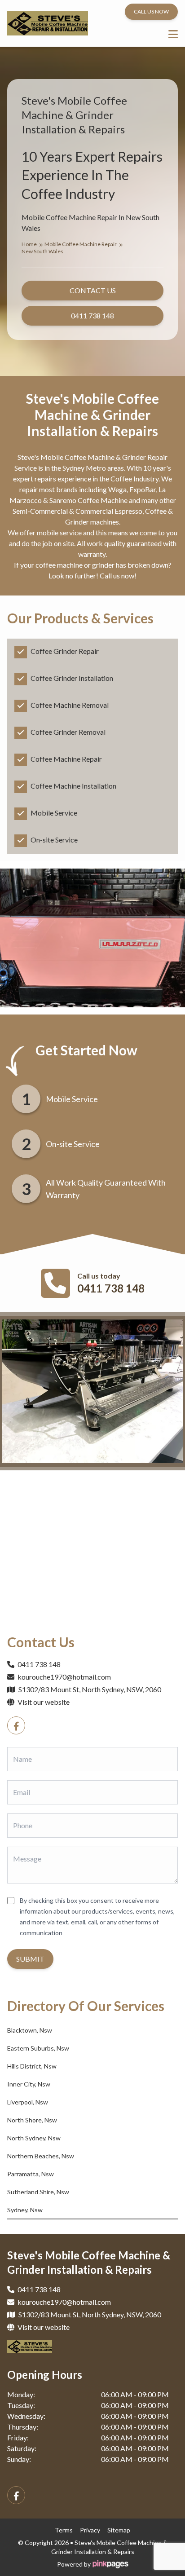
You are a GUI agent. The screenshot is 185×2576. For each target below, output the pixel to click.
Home (30, 244)
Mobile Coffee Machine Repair (81, 244)
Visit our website (43, 1702)
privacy (90, 2530)
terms (64, 2530)
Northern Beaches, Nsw (41, 2156)
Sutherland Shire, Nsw (38, 2192)
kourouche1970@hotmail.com (64, 1677)
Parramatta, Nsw (31, 2174)
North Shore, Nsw (32, 2120)
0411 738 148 (111, 1288)
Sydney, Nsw (25, 2210)
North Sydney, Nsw (34, 2138)
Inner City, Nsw (29, 2084)
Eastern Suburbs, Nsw (38, 2048)
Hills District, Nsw (32, 2066)
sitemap (119, 2530)
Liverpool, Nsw (28, 2102)
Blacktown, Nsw (30, 2030)
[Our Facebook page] (16, 1725)
